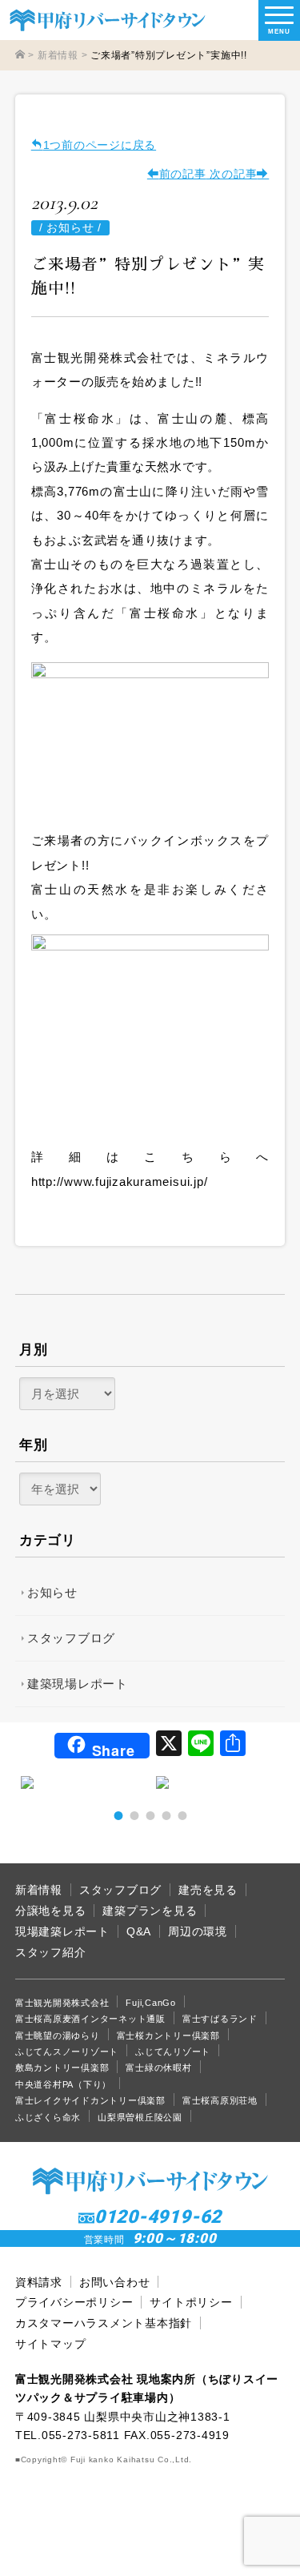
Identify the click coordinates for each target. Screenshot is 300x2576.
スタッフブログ (71, 1638)
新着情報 (39, 1890)
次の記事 (232, 174)
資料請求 (39, 2283)
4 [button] (166, 1815)
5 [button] (182, 1815)
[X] (169, 1745)
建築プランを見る (150, 1911)
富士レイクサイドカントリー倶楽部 (90, 2100)
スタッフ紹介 (51, 1953)
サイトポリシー (191, 2303)
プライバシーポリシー (74, 2303)
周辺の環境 (198, 1932)
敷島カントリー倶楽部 (62, 2068)
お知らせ (52, 1592)
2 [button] (134, 1815)
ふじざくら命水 (48, 2117)
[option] (82, 1782)
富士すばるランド (220, 2019)
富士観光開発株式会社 (62, 2003)
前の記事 (183, 174)
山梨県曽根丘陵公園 (140, 2117)
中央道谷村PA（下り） (63, 2084)
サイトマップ (51, 2344)
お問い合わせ (115, 2283)
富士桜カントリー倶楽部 (168, 2035)
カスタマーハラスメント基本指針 (104, 2323)
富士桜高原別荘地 (220, 2100)
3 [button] (150, 1815)
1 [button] (118, 1815)
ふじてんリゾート (173, 2052)
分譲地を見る (51, 1911)
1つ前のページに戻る (100, 145)
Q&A (139, 1932)
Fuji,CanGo (151, 2003)
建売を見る (208, 1890)
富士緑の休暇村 (158, 2068)
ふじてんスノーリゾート (67, 2052)
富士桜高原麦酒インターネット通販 (90, 2019)
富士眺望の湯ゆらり (58, 2035)
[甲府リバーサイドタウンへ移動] (20, 55)
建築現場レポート (78, 1684)
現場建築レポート (62, 1932)
